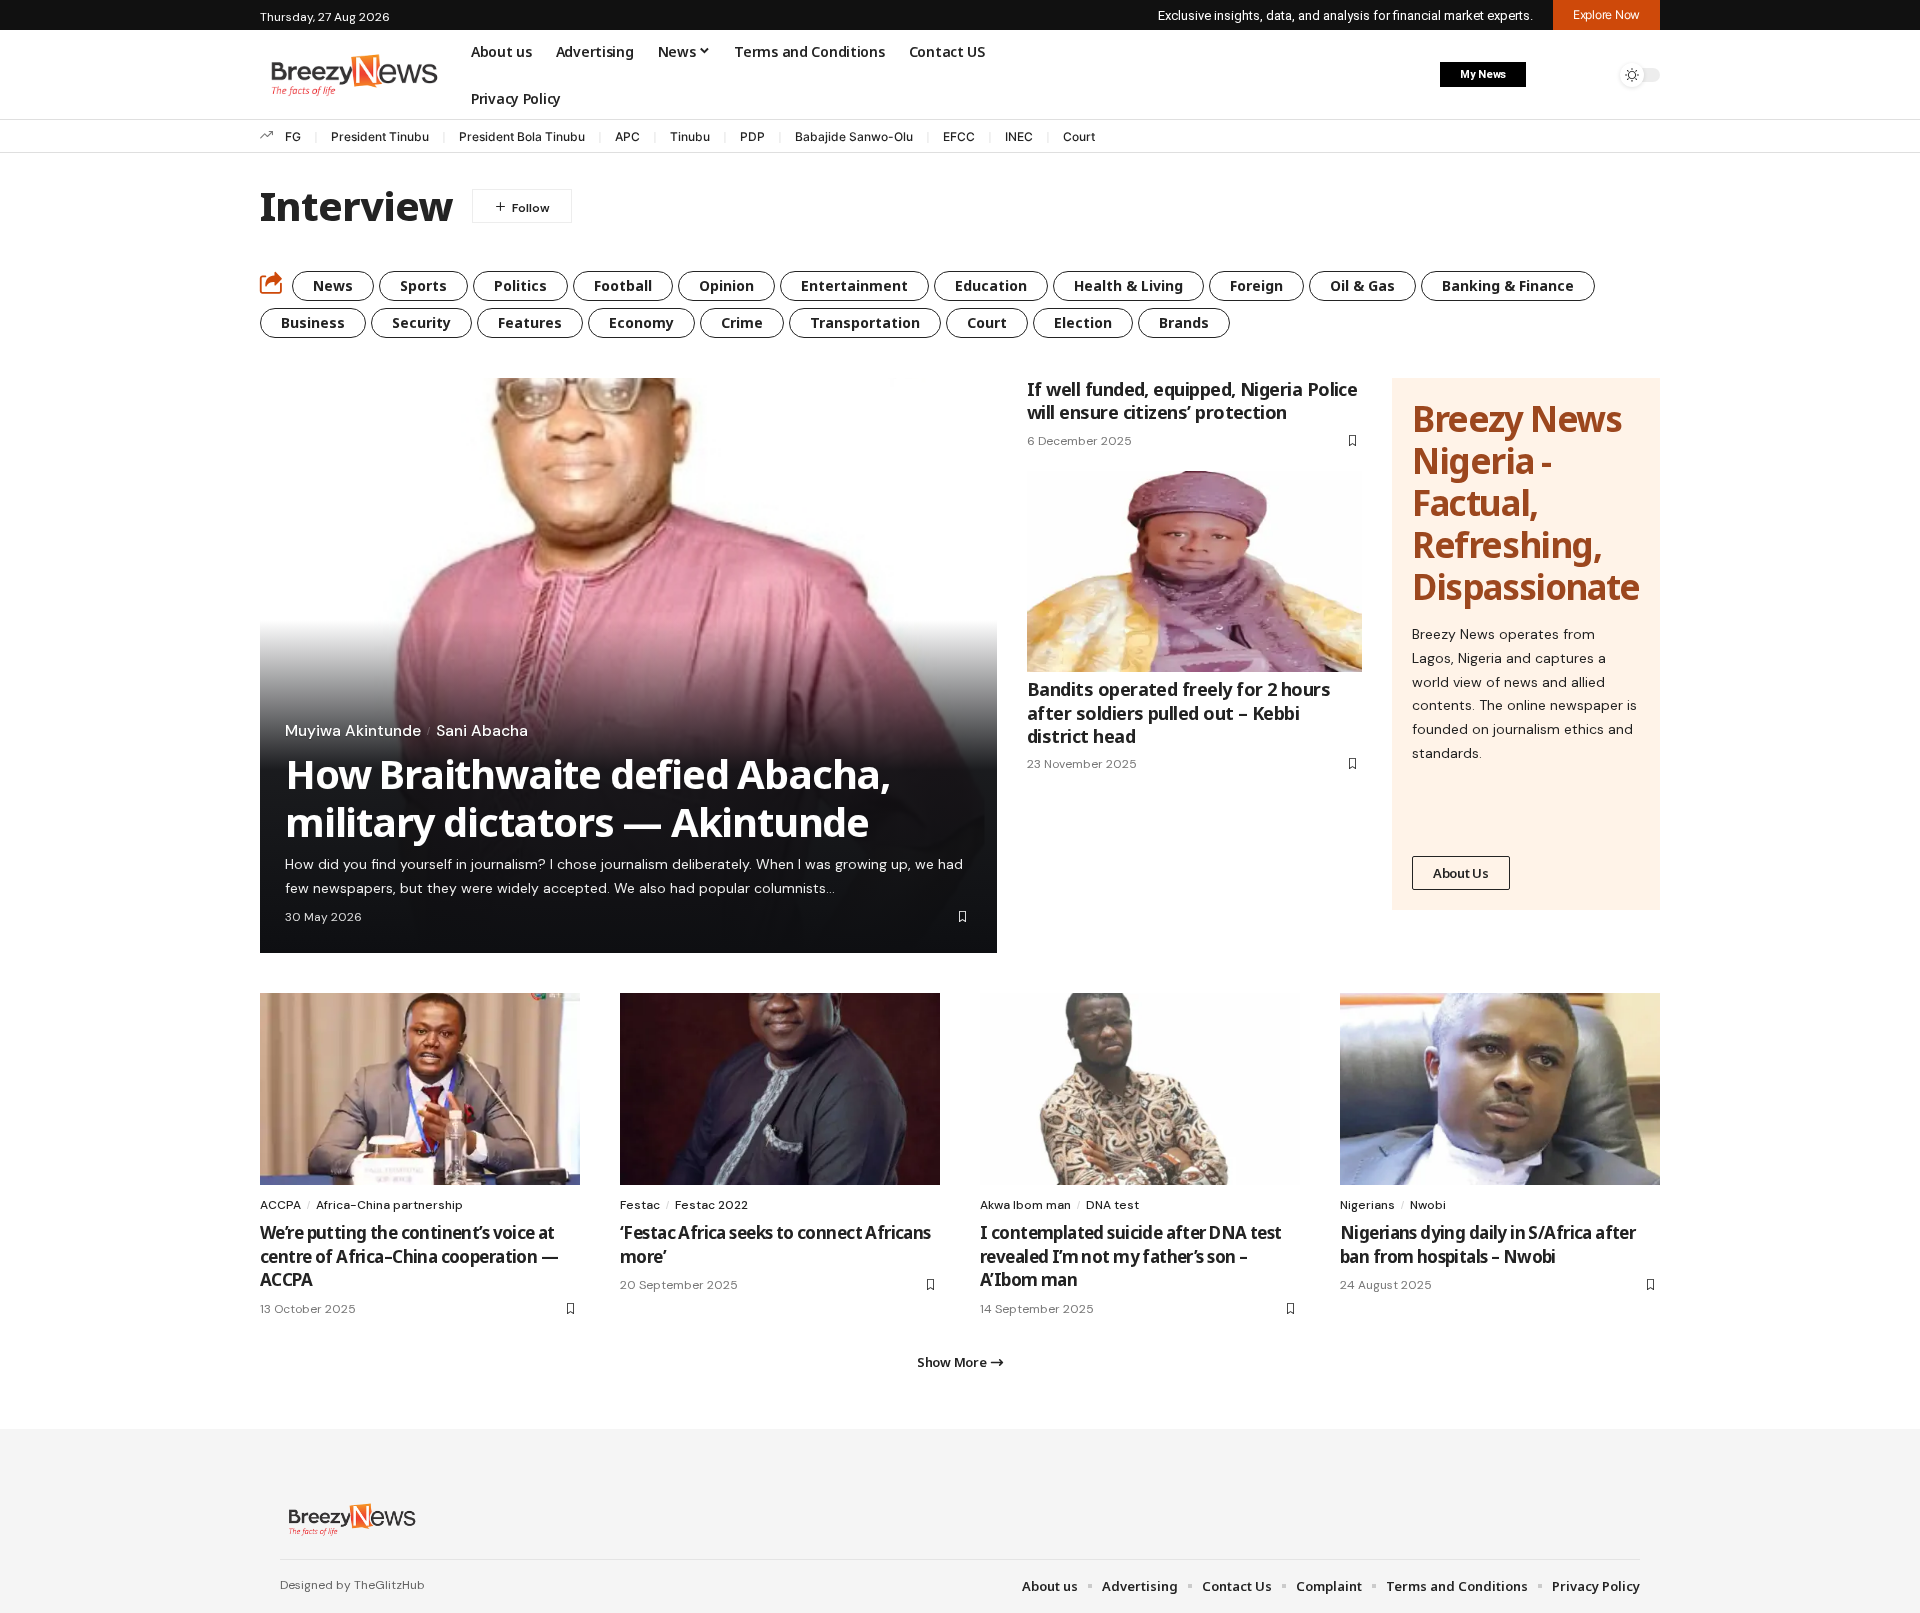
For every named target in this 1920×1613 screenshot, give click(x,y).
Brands (1184, 322)
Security (421, 322)
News (333, 285)
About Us (1461, 873)
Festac (640, 1205)
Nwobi (1428, 1205)
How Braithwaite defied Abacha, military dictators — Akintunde (587, 797)
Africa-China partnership (389, 1205)
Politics (520, 285)
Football (623, 285)
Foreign (1256, 285)
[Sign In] (1553, 75)
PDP (752, 136)
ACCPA (280, 1205)
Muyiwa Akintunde (353, 731)
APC (627, 136)
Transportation (865, 322)
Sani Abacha (482, 731)
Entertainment (854, 285)
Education (991, 285)
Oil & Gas (1362, 285)
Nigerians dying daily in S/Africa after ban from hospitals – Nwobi (1487, 1244)
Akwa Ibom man (1025, 1205)
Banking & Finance (1508, 285)
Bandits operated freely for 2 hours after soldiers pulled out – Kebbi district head (1178, 712)
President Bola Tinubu (522, 136)
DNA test (1112, 1205)
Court (1079, 136)
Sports (423, 285)
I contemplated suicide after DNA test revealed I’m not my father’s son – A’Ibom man (1130, 1256)
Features (530, 322)
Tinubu (690, 136)
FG (293, 136)
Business (313, 322)
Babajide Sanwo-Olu (854, 136)
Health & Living (1128, 285)
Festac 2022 (711, 1205)
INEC (1019, 136)
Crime (742, 322)
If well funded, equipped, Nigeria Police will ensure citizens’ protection (1192, 400)
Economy (641, 322)
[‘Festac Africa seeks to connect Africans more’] (780, 1089)
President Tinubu (380, 136)
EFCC (959, 136)
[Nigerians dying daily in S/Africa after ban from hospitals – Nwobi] (1500, 1089)
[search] (1595, 75)
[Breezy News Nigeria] (349, 1519)
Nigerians (1367, 1205)
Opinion (726, 285)
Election (1083, 322)
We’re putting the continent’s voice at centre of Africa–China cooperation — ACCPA (409, 1256)
